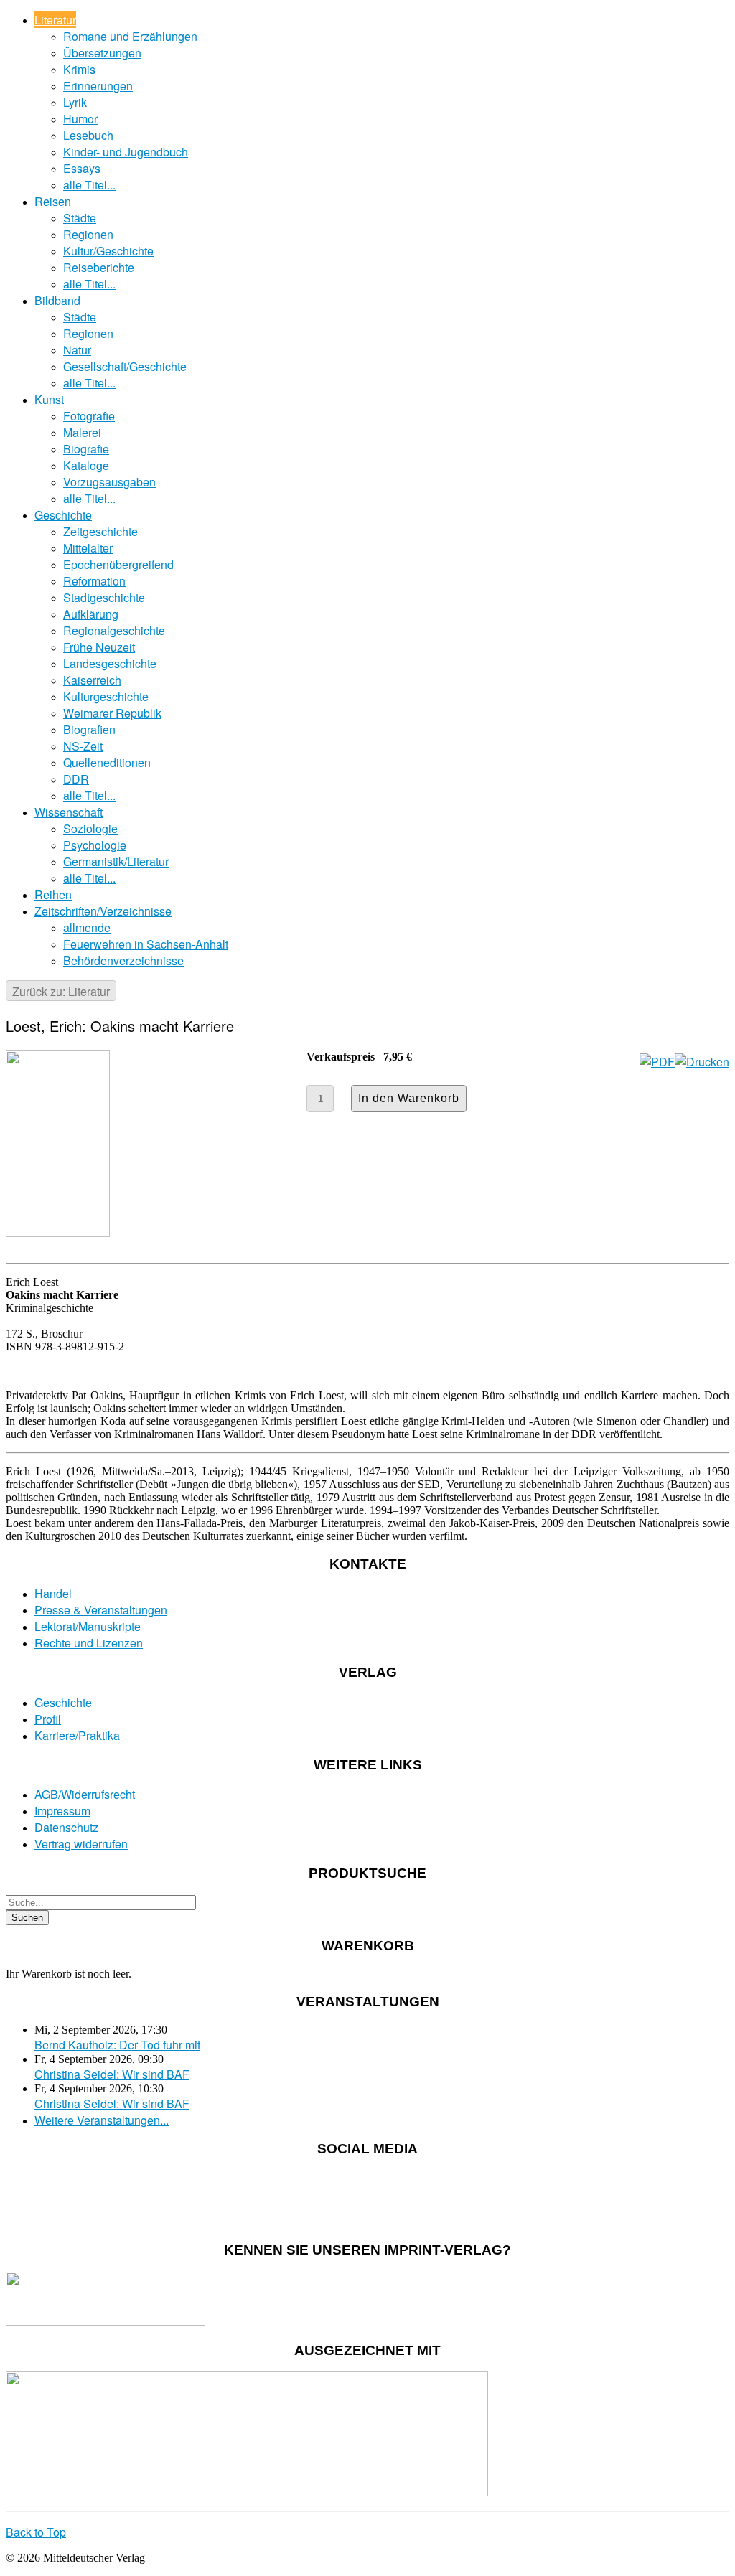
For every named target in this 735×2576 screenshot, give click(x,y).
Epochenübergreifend (118, 564)
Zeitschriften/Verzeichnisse (103, 911)
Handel (53, 1593)
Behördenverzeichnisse (123, 960)
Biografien (89, 729)
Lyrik (75, 102)
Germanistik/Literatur (116, 861)
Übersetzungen (102, 53)
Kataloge (86, 465)
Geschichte (63, 515)
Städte (80, 218)
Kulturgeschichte (106, 696)
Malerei (82, 432)
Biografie (86, 449)
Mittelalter (88, 548)
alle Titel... (89, 185)
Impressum (62, 1811)
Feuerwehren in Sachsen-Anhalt (146, 944)
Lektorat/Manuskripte (88, 1626)
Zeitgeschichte (100, 531)
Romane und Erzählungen (130, 36)
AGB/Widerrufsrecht (85, 1794)
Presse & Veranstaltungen (101, 1610)
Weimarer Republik (112, 713)
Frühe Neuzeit (99, 647)
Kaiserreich (92, 680)
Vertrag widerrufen (81, 1844)
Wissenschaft (69, 812)
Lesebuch (88, 135)
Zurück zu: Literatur (61, 991)
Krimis (79, 69)
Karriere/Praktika (77, 1735)
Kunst (49, 399)
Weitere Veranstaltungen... (102, 2120)
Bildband (57, 300)
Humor (80, 119)
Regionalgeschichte (114, 630)
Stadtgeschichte (104, 597)
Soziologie (90, 828)
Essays (82, 168)
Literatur (55, 20)
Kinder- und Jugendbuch (126, 152)
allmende (87, 927)
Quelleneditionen (107, 762)
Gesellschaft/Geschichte (125, 366)
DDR (76, 779)
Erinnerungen (98, 86)
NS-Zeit (83, 746)
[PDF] (657, 1062)
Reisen (53, 201)
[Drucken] (702, 1062)
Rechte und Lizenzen (89, 1643)
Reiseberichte (99, 267)
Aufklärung (91, 614)
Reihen (53, 894)
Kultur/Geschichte (108, 251)
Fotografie (89, 416)
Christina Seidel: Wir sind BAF (112, 2074)
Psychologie (95, 845)
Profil (48, 1719)
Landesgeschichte (110, 663)
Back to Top (36, 2532)
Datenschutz (66, 1827)
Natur (77, 350)
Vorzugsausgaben (109, 482)
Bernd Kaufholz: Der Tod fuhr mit (117, 2045)
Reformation (94, 581)
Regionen (88, 234)
